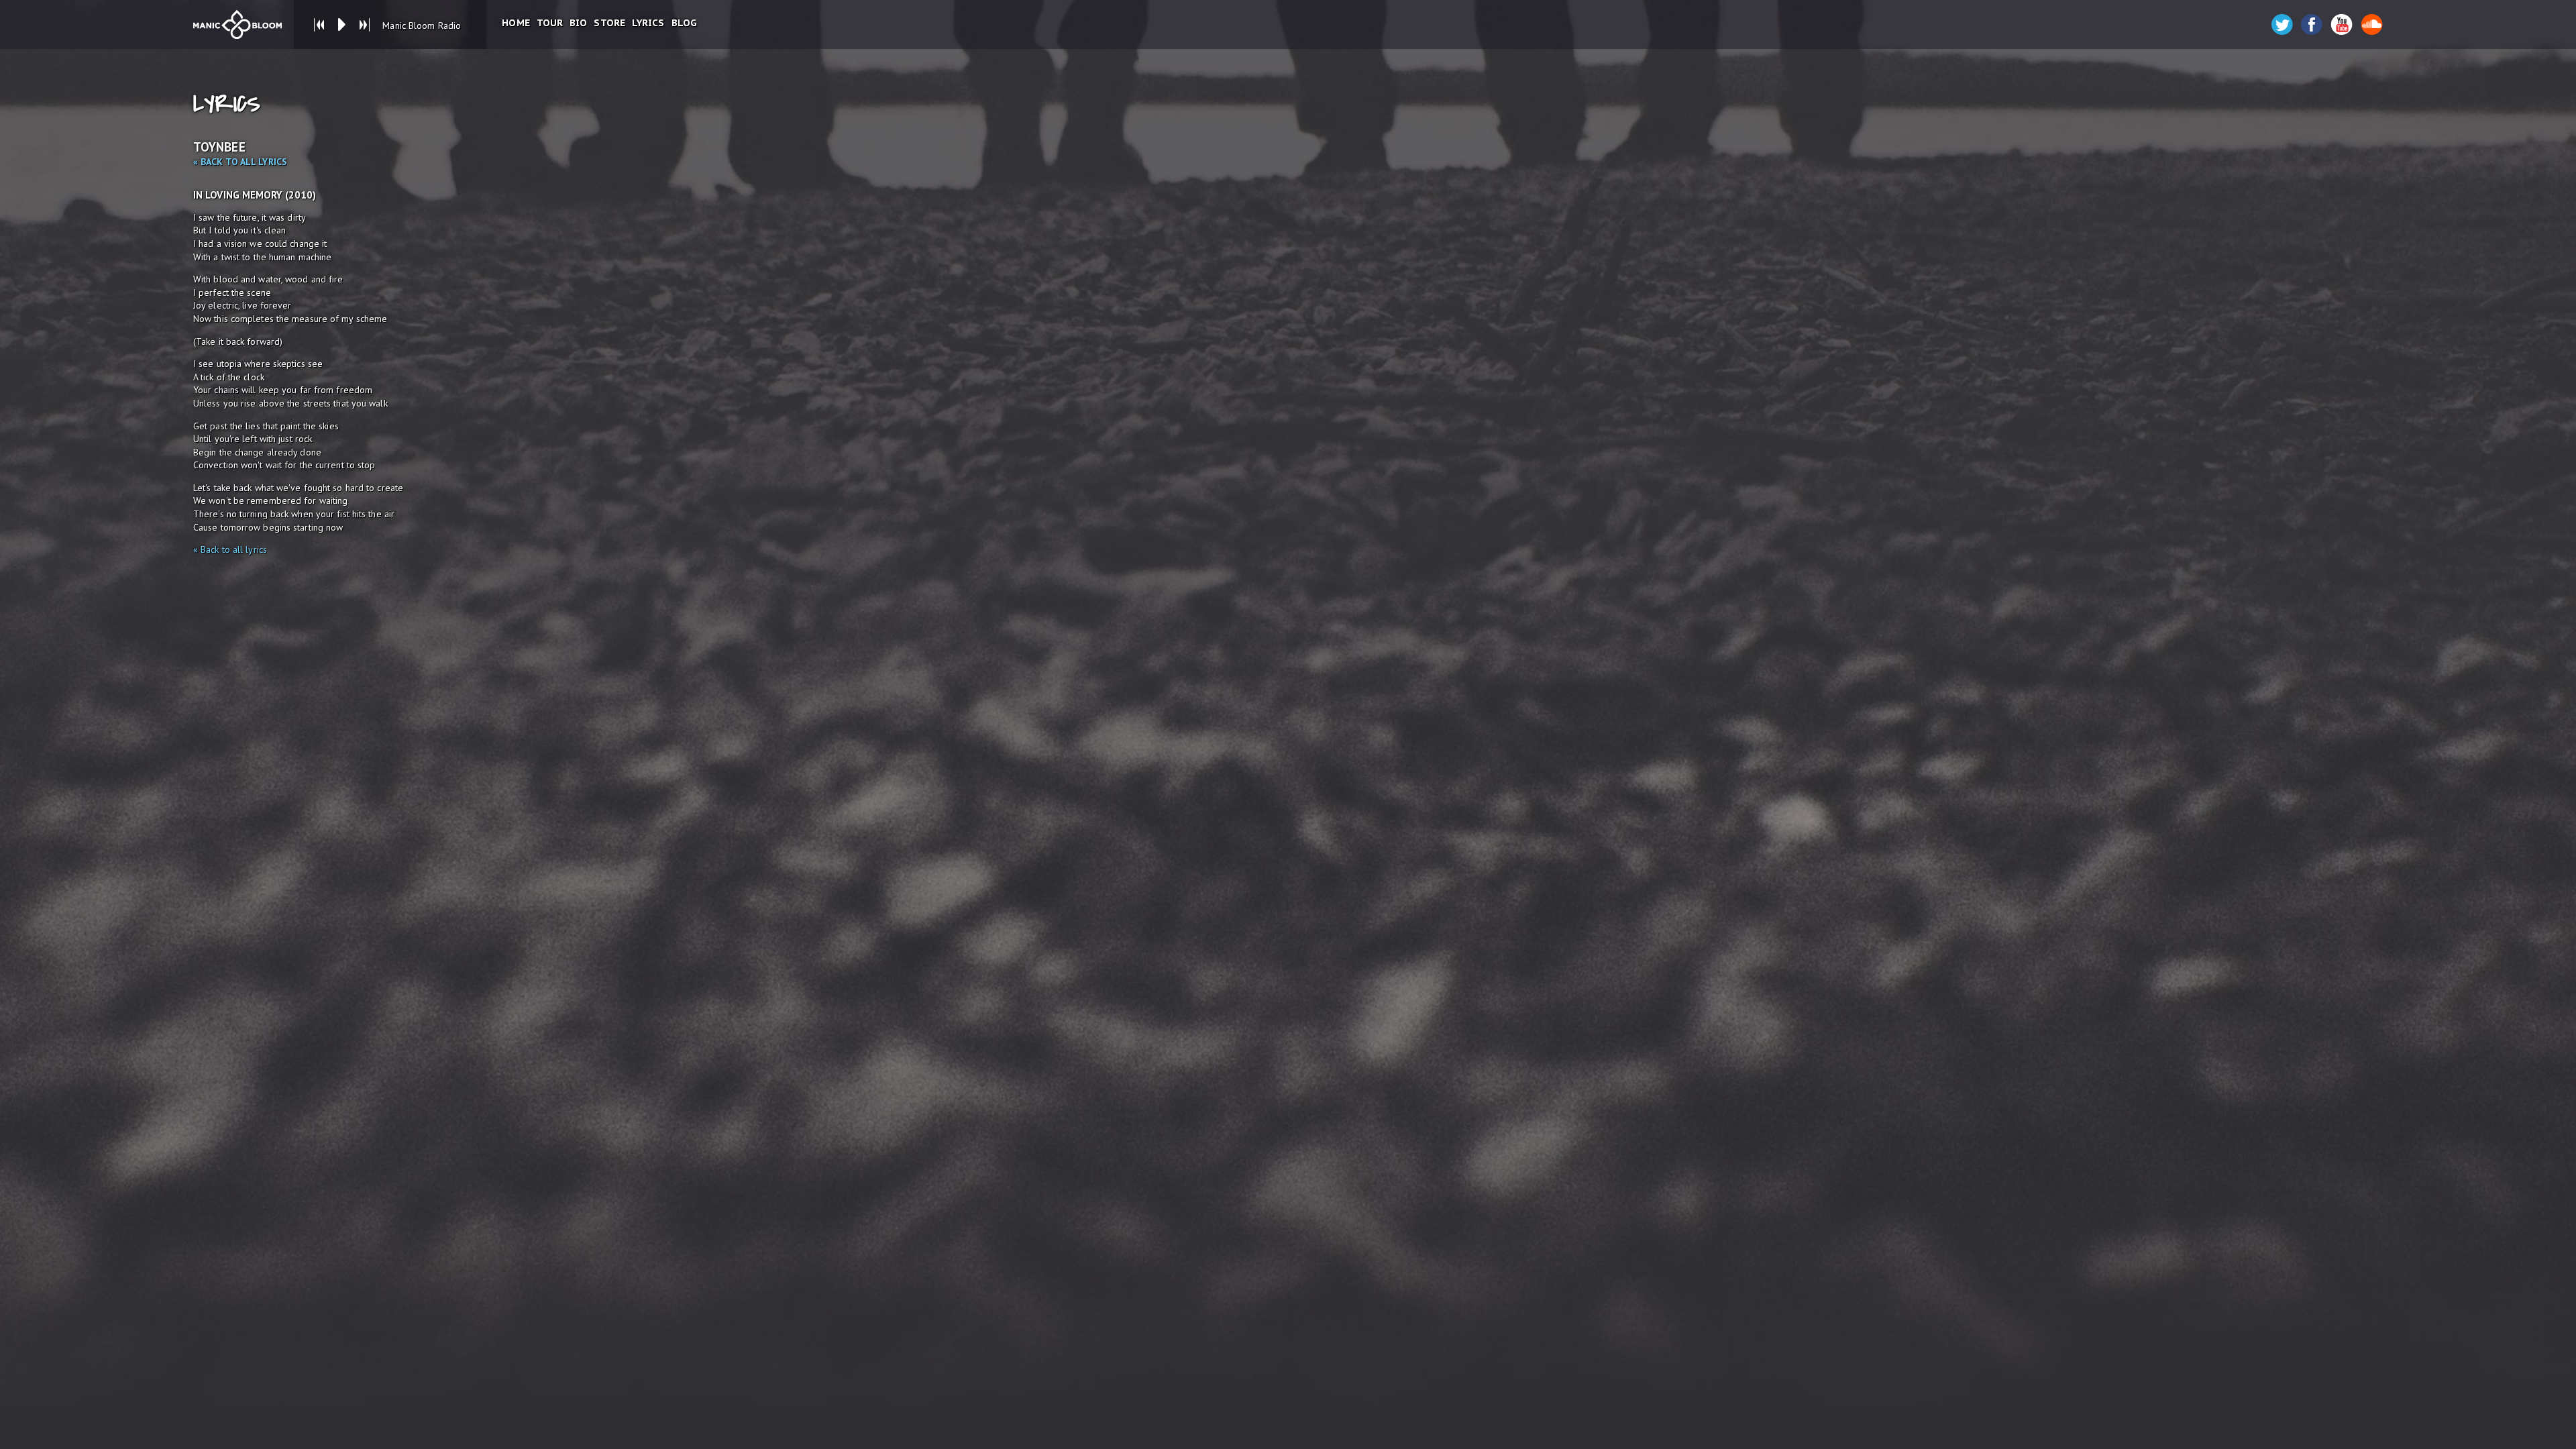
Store (609, 23)
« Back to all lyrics (240, 162)
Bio (578, 23)
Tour (550, 23)
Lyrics (648, 23)
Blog (684, 23)
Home (516, 23)
